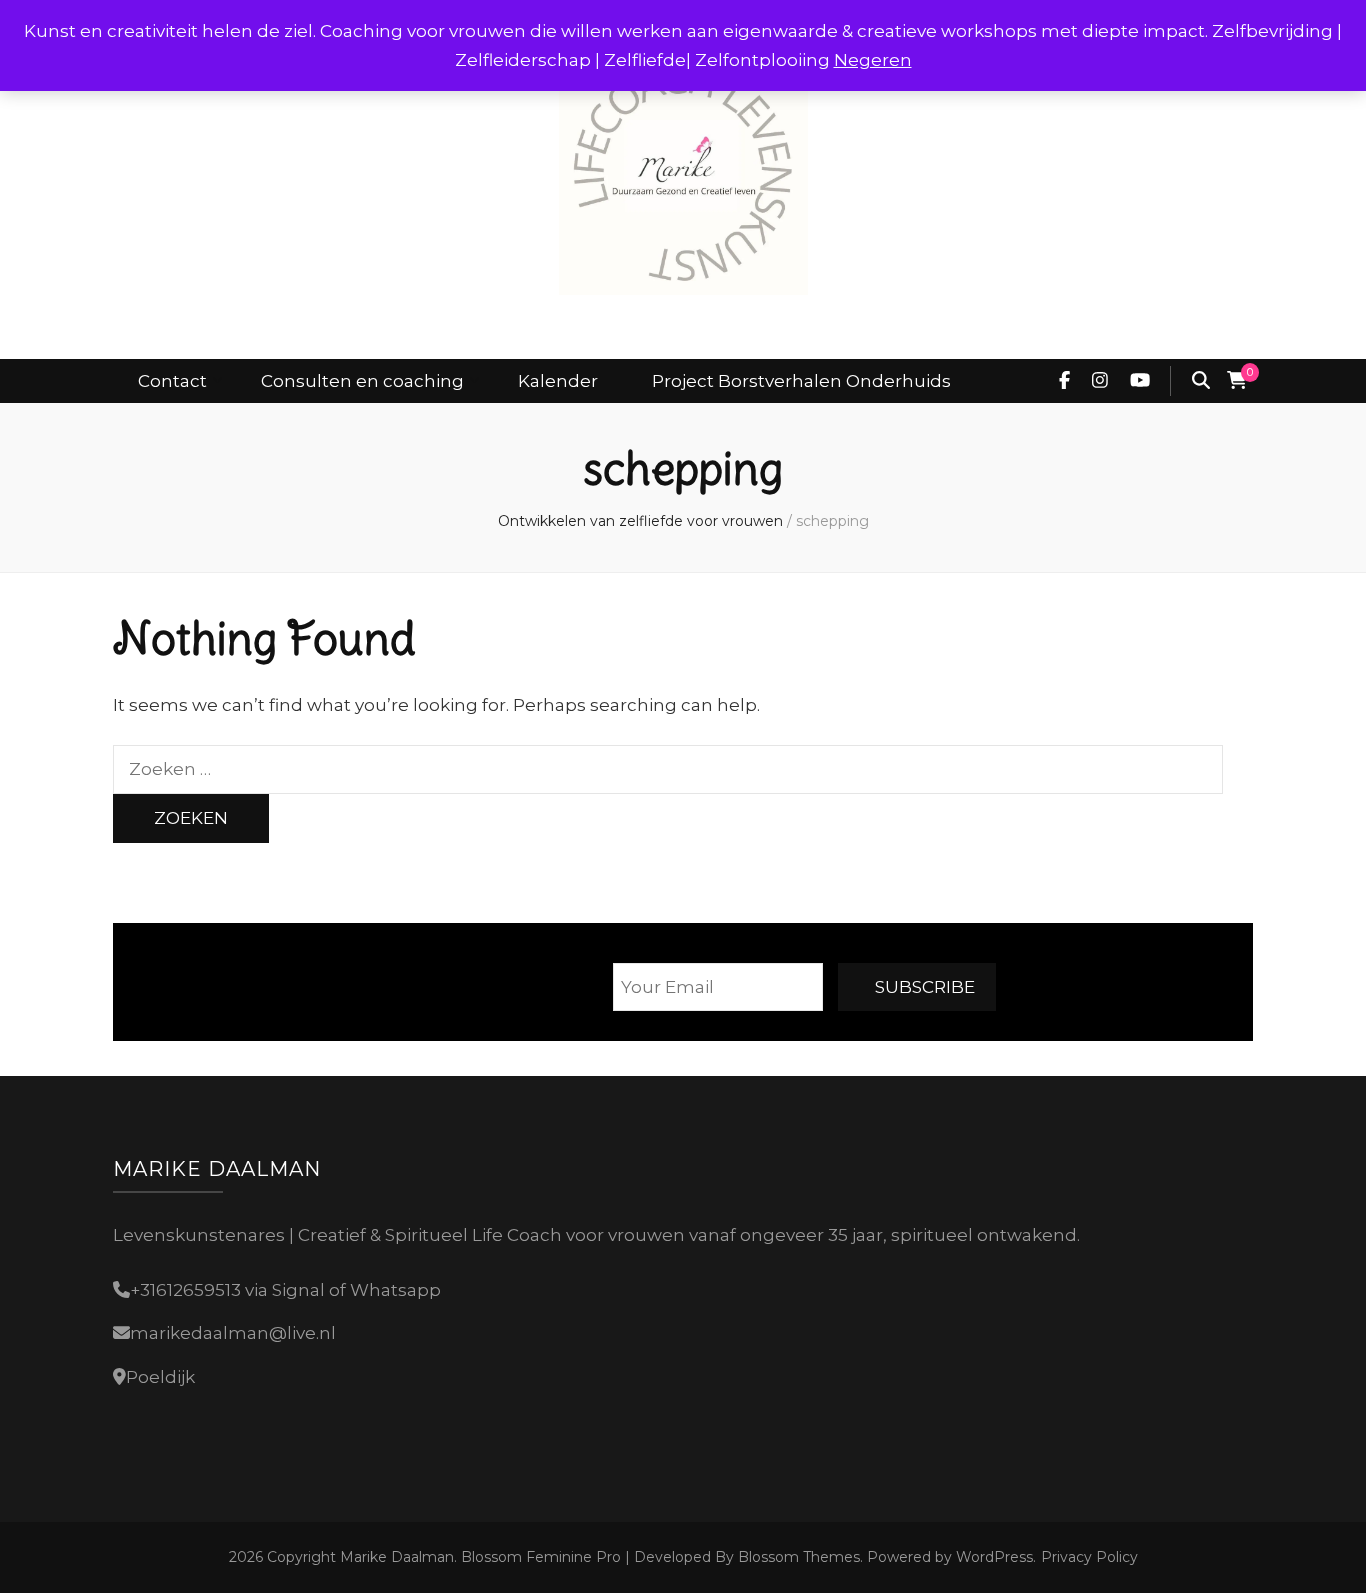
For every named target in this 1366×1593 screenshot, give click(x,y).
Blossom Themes (797, 1557)
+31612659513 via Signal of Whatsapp (285, 1290)
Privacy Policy (1089, 1557)
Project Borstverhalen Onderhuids (801, 381)
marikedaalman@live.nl (233, 1333)
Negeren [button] (873, 60)
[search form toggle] (1201, 381)
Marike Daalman (397, 1557)
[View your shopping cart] (1237, 381)
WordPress (994, 1557)
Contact (172, 381)
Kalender (558, 381)
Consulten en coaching (362, 381)
